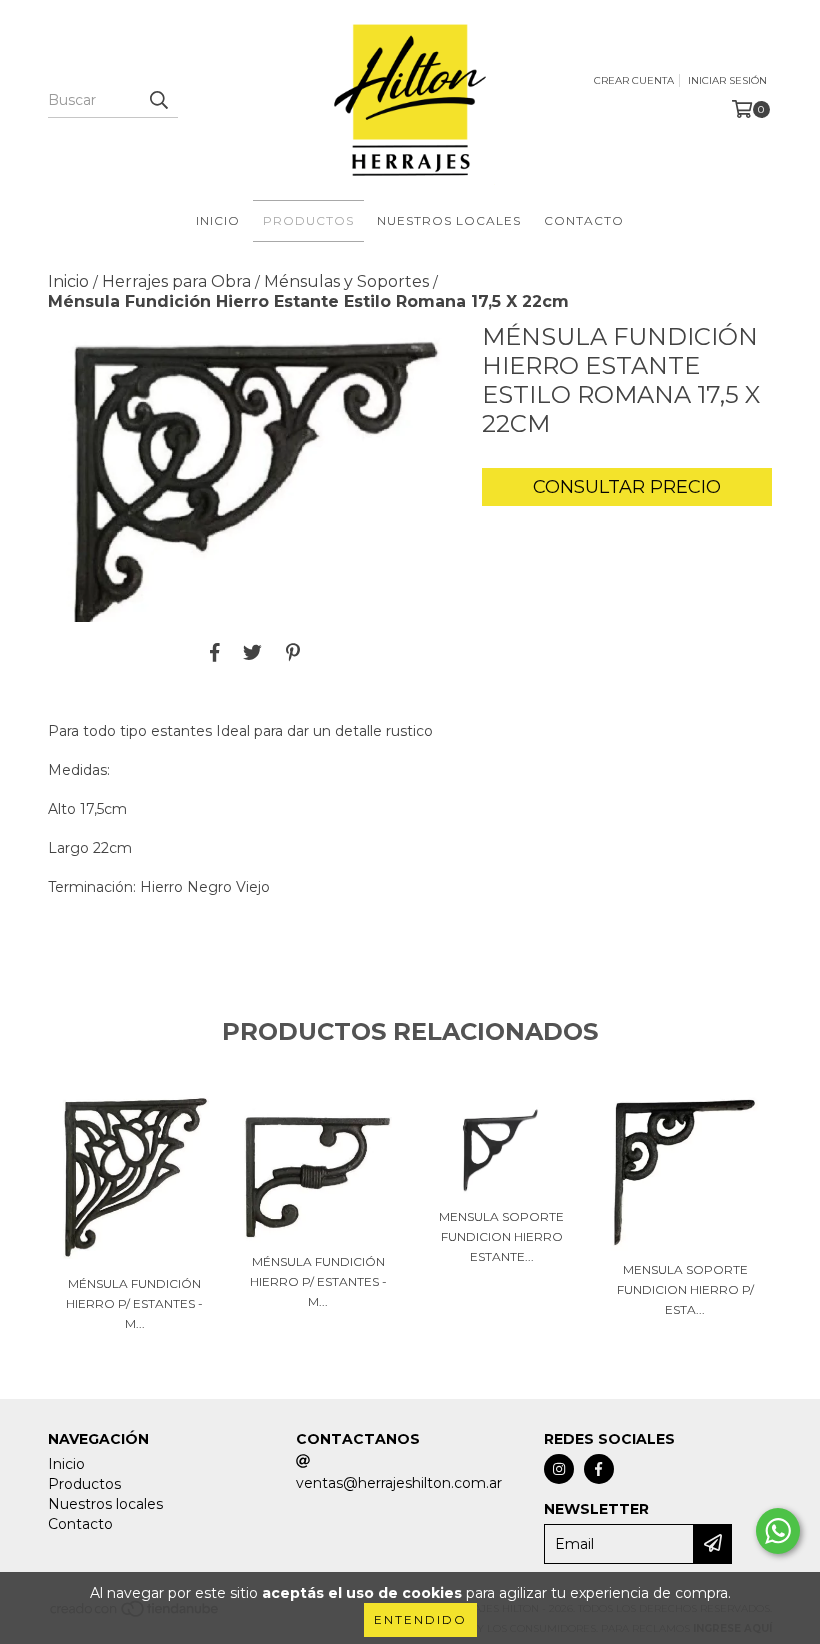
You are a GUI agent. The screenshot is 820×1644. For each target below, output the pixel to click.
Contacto (584, 220)
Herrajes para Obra (176, 281)
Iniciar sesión (727, 80)
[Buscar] (158, 100)
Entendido (420, 1619)
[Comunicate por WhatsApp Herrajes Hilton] (778, 1531)
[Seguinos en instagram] (559, 1469)
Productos (308, 220)
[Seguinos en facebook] (599, 1469)
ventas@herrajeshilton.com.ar (399, 1483)
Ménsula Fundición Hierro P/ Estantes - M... (134, 1303)
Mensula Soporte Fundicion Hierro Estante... (501, 1236)
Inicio (218, 220)
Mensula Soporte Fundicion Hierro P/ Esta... (685, 1289)
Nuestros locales (449, 220)
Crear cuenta (634, 80)
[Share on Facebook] (215, 652)
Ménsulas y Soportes (346, 281)
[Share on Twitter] (252, 652)
